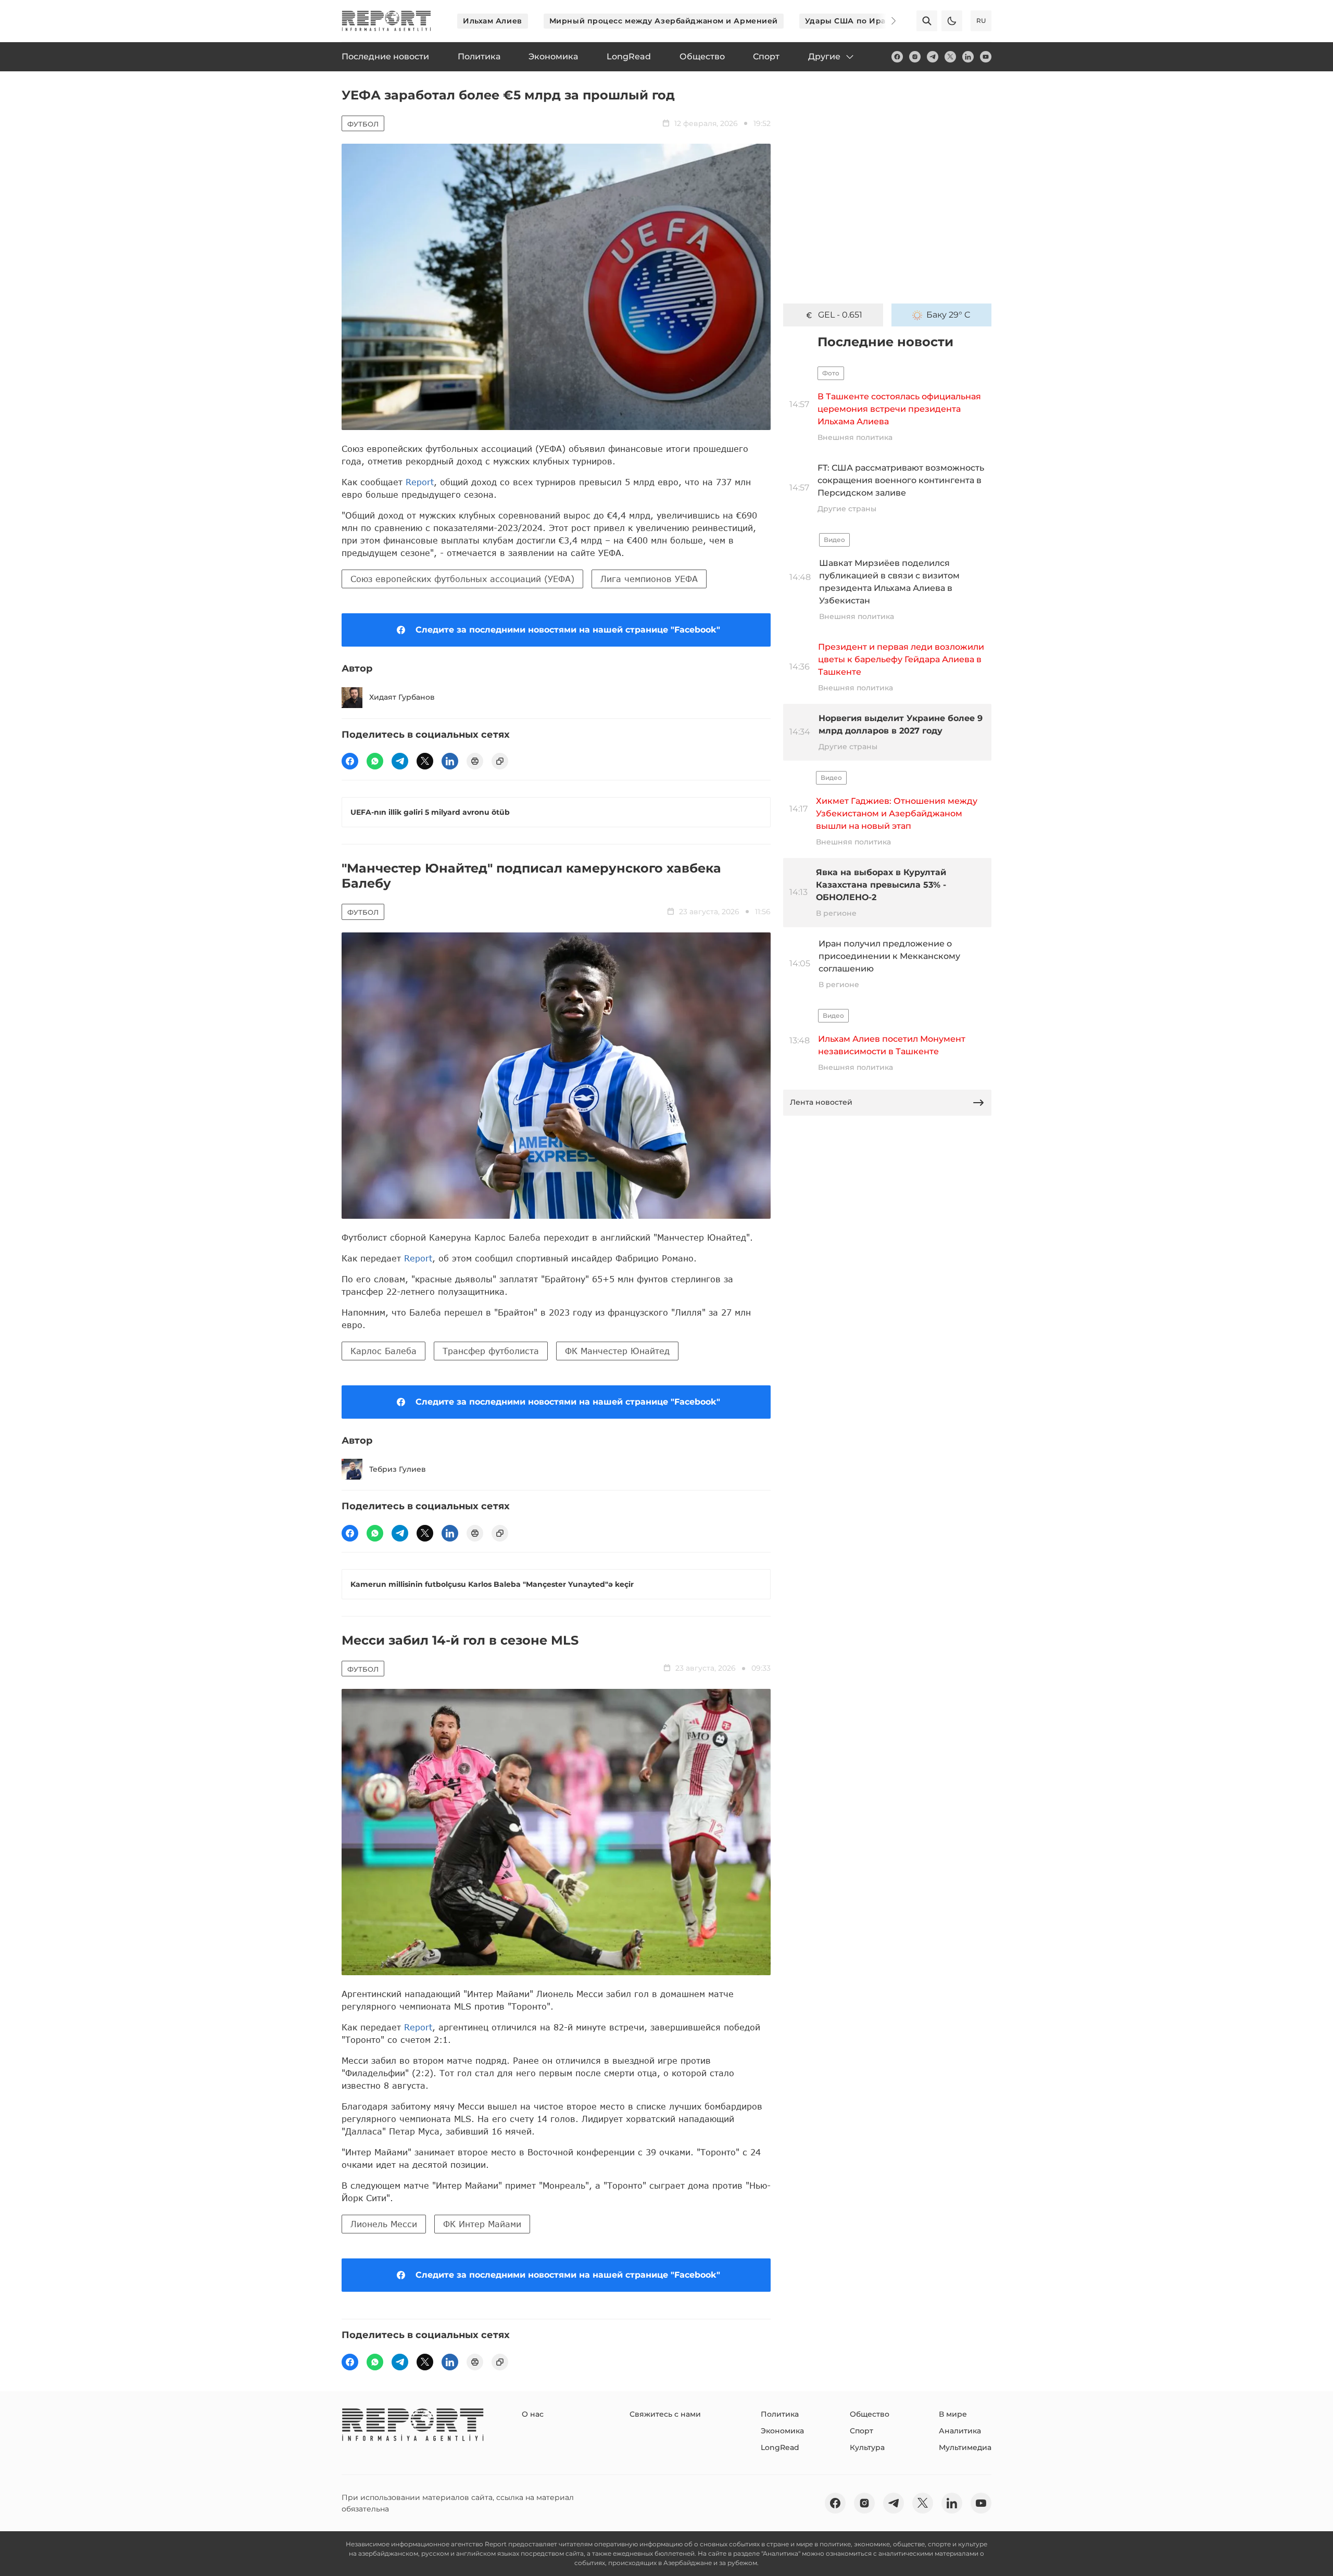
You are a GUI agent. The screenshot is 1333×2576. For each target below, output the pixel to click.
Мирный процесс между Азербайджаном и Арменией (664, 21)
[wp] (375, 761)
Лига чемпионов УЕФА (649, 579)
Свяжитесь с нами (665, 2414)
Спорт (862, 2431)
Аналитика (960, 2431)
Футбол (363, 124)
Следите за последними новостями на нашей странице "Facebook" (568, 630)
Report (420, 482)
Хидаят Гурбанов (402, 697)
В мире (953, 2414)
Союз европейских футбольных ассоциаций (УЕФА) (462, 579)
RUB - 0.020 (840, 315)
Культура (867, 2447)
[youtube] (986, 57)
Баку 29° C (948, 315)
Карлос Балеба (383, 1351)
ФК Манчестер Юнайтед (617, 1351)
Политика (780, 2414)
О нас (533, 2414)
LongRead (780, 2447)
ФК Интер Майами (482, 2224)
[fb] (897, 57)
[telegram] (933, 57)
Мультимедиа (965, 2447)
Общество (870, 2414)
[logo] (386, 21)
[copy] (500, 761)
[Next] (886, 21)
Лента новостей (821, 1102)
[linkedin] (968, 57)
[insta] (915, 57)
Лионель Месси (384, 2224)
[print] (475, 761)
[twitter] (950, 57)
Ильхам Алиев (493, 21)
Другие (824, 56)
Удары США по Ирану (850, 21)
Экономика (782, 2431)
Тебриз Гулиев (398, 1469)
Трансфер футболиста (491, 1351)
